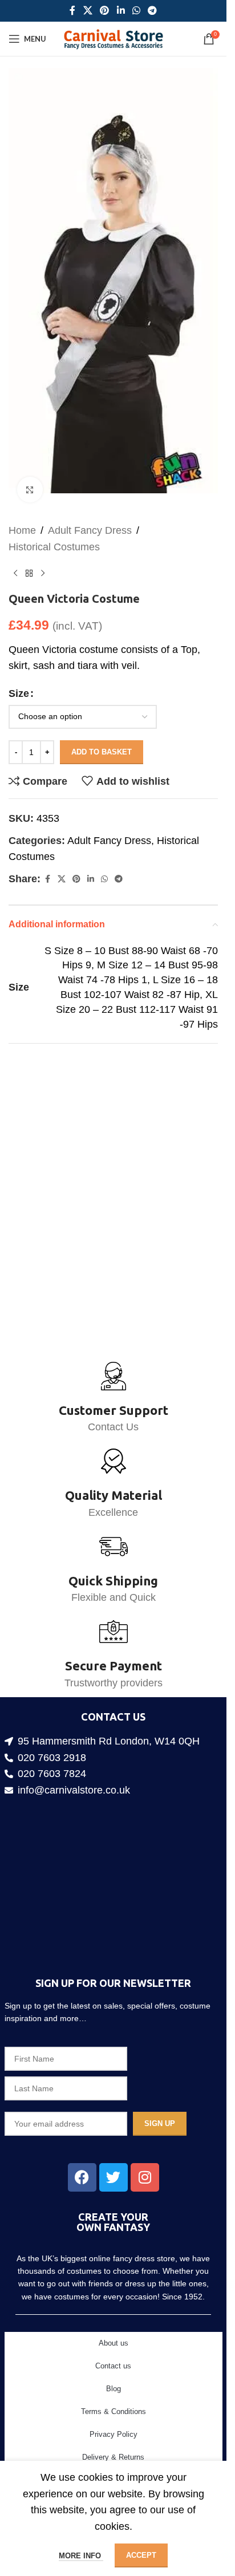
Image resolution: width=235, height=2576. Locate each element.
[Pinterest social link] (105, 11)
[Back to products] (29, 556)
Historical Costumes (54, 529)
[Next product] (43, 556)
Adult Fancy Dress (90, 513)
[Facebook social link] (72, 11)
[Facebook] (82, 2177)
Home (22, 513)
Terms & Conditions (114, 2411)
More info (81, 2556)
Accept (141, 2555)
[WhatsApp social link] (136, 11)
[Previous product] (15, 556)
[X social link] (88, 11)
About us (114, 2343)
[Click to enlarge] (30, 472)
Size (19, 676)
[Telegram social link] (152, 11)
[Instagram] (145, 2177)
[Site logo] (113, 38)
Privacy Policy (114, 2434)
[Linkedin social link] (121, 11)
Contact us (113, 2366)
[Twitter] (114, 2177)
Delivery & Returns (113, 2457)
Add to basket (102, 734)
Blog (114, 2389)
